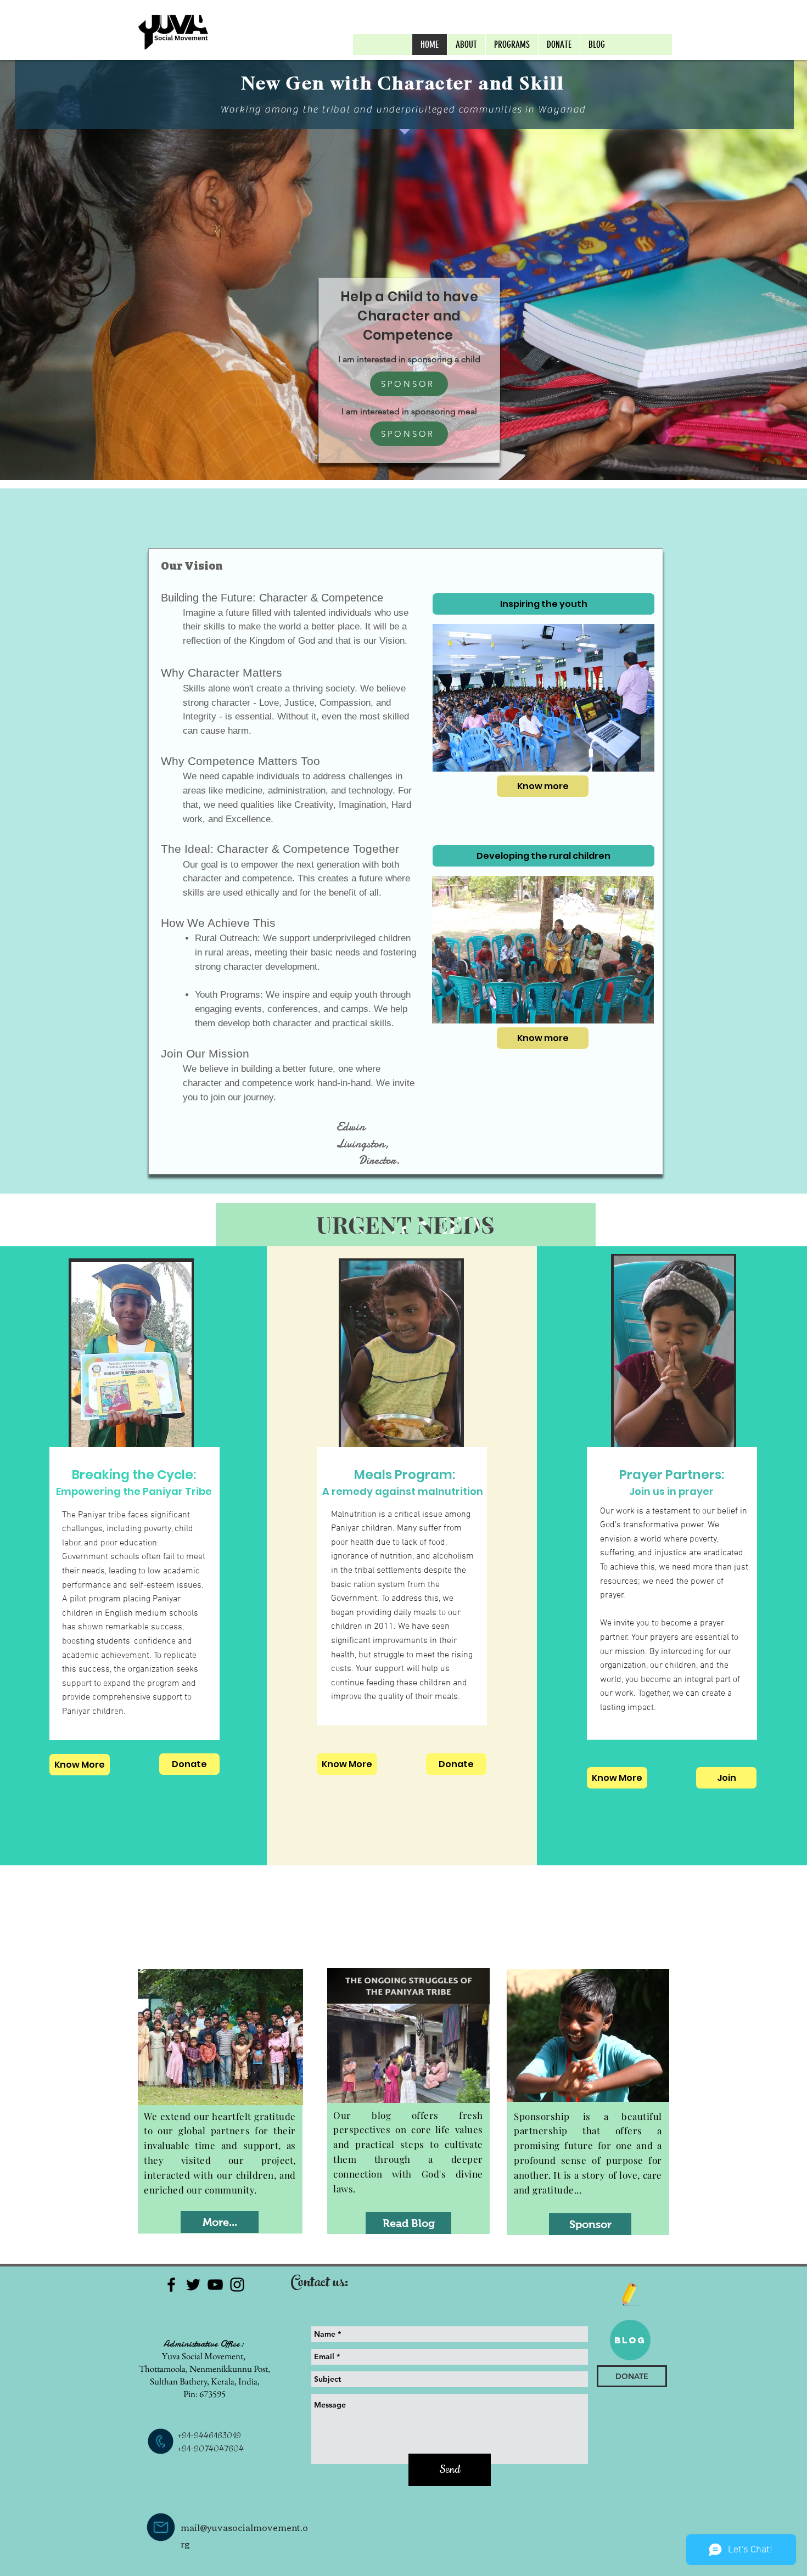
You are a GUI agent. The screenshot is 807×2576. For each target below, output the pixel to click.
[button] (512, 44)
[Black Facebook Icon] (171, 2285)
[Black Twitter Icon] (193, 2285)
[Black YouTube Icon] (215, 2285)
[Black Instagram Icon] (237, 2285)
